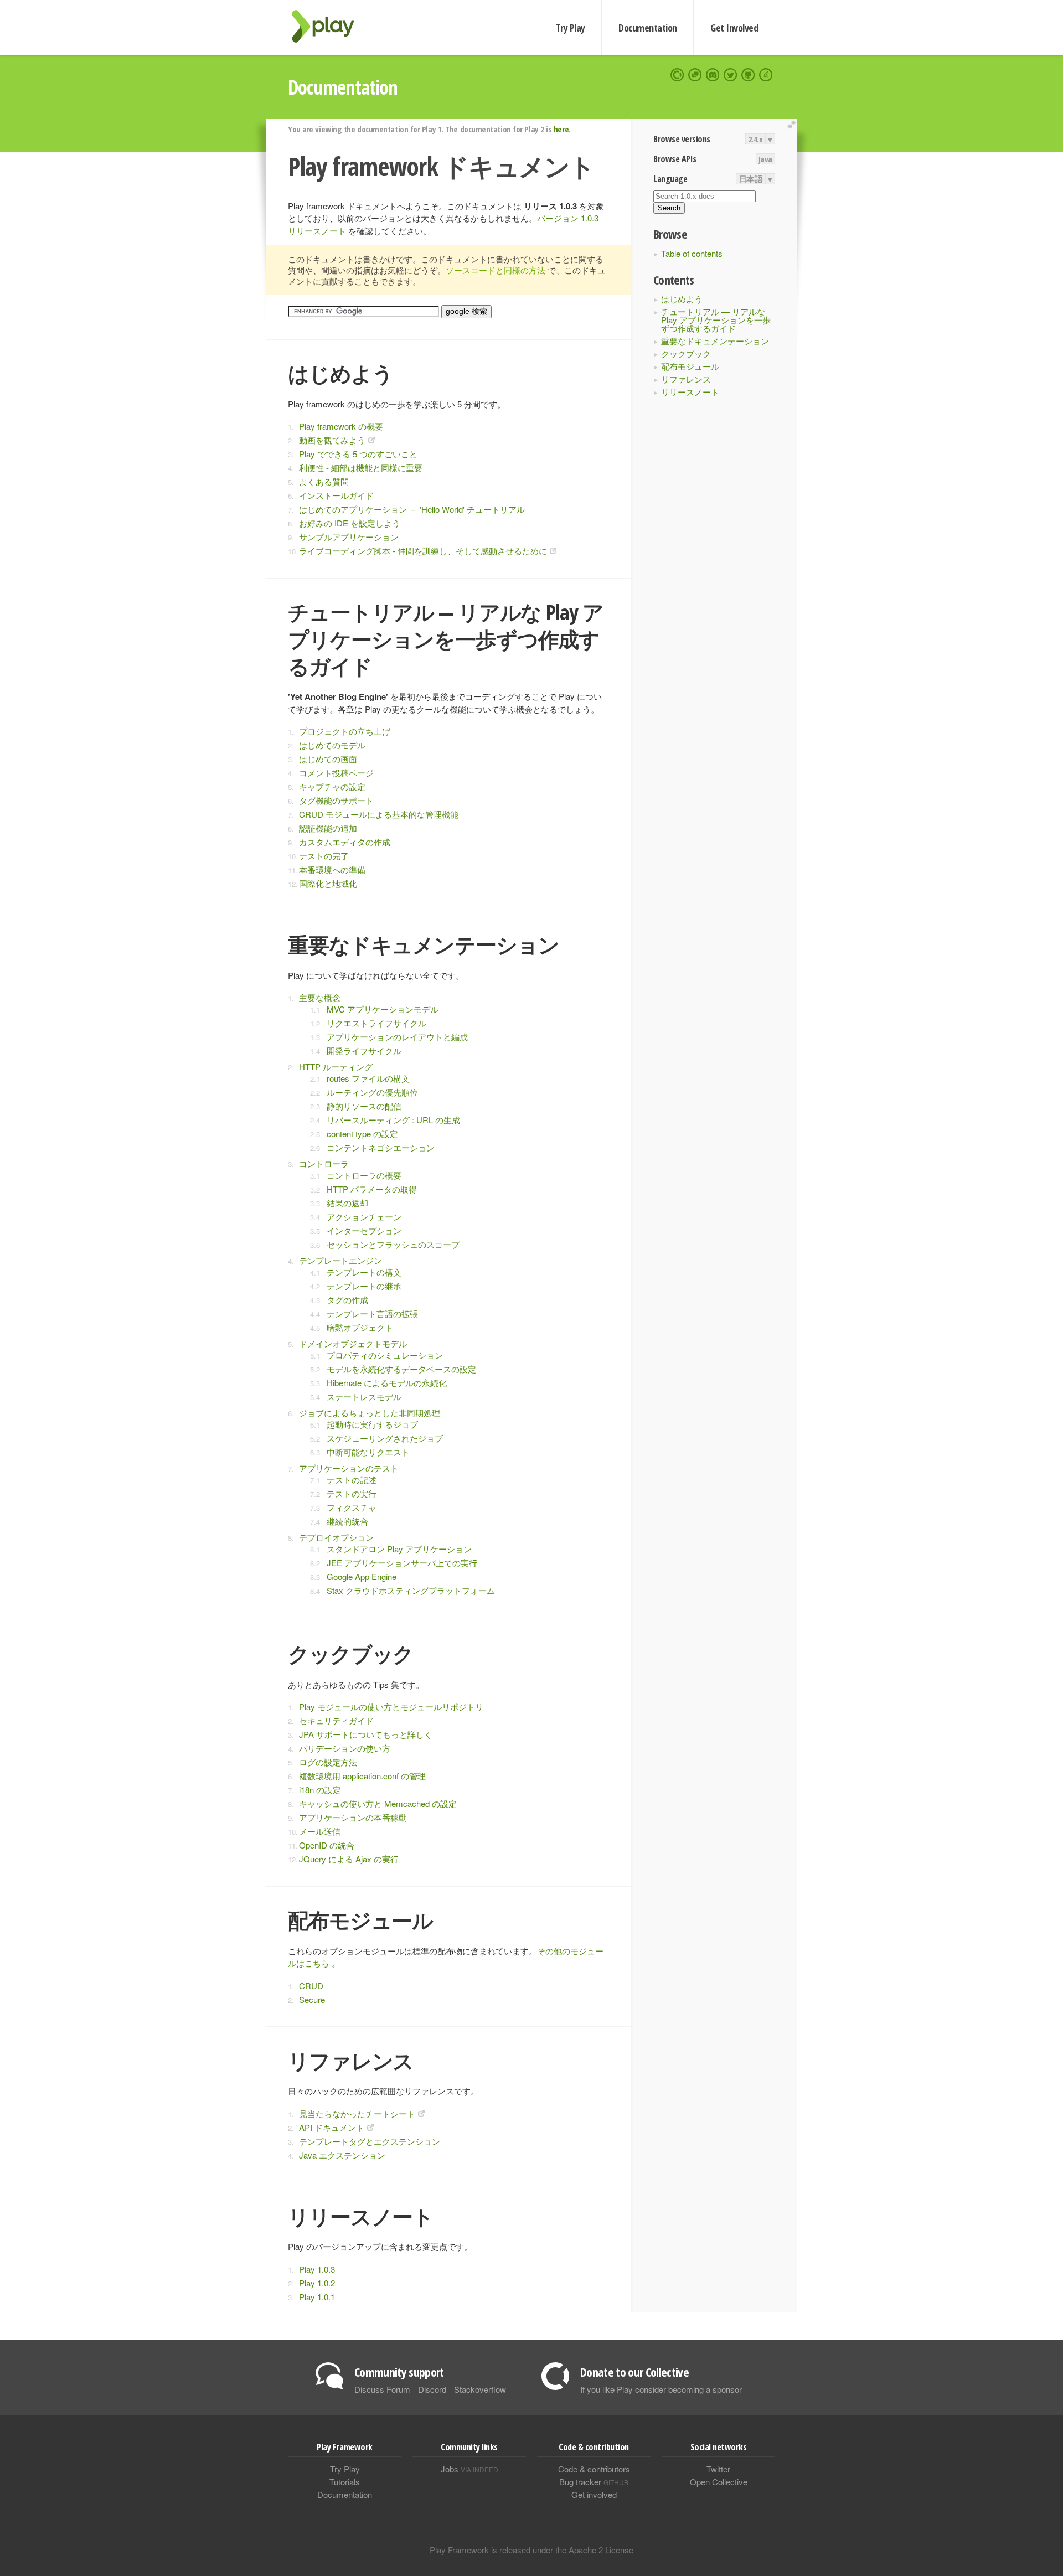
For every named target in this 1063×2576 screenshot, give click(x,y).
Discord (432, 2389)
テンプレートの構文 (364, 1272)
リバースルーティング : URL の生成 (393, 1120)
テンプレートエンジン (340, 1260)
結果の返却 (347, 1203)
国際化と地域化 (328, 883)
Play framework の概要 (341, 426)
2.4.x (755, 139)
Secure (312, 1999)
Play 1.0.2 (317, 2283)
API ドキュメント (332, 2127)
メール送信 (320, 1831)
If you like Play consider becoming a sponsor (661, 2389)
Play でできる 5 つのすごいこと (358, 454)
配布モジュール (690, 366)
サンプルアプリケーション (349, 537)
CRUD (311, 1986)
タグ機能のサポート (336, 800)
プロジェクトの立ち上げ (345, 731)
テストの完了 (324, 856)
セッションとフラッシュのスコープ (393, 1244)
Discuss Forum (382, 2389)
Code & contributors (594, 2469)
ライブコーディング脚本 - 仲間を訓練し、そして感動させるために (423, 551)
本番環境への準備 (332, 869)
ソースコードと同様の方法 (496, 270)
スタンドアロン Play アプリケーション (399, 1549)
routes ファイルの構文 (368, 1078)
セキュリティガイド (336, 1720)
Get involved (594, 2494)
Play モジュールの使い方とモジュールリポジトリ (391, 1707)
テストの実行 (352, 1493)
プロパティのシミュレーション (385, 1355)
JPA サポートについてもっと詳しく (366, 1734)
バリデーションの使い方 (345, 1748)
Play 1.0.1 (317, 2297)
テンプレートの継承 (364, 1286)
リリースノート (690, 392)
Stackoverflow (480, 2389)
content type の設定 (362, 1134)
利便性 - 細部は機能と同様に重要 (361, 468)
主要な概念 (320, 997)
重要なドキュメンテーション (715, 341)
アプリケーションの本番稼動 (353, 1817)
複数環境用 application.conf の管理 (362, 1776)
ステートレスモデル (364, 1397)
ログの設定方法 (328, 1762)
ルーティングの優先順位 (372, 1092)
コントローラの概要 (364, 1175)
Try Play (571, 28)
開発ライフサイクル (364, 1050)
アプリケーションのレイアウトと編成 (397, 1037)
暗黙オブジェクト (360, 1327)
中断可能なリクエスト (368, 1452)
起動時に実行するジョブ (372, 1424)
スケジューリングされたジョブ (385, 1438)
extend (793, 125)
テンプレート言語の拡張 (372, 1313)
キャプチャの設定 (332, 786)
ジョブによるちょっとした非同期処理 (370, 1413)
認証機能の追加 (328, 828)
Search (669, 208)
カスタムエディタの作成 (345, 842)
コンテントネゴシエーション (381, 1147)
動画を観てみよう (332, 440)
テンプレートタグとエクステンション (370, 2141)
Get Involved (734, 28)
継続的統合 (347, 1521)
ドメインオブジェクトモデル (353, 1343)
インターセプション (364, 1230)
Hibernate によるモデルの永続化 (387, 1383)
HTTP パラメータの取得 (372, 1189)
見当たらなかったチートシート (357, 2113)
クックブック (686, 353)
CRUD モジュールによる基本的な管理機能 (379, 814)
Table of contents (692, 253)
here (561, 129)
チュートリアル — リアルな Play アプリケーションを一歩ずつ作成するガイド (716, 320)
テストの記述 (352, 1480)
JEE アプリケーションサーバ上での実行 (402, 1563)
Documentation (647, 28)
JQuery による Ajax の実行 (349, 1859)
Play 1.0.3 (317, 2269)
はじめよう (682, 299)
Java (765, 159)
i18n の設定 (320, 1790)
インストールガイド (336, 495)
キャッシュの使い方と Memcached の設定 (378, 1803)
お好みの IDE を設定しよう (350, 523)
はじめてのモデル (332, 745)
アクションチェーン (364, 1217)
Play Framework (329, 26)
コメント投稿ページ (336, 773)
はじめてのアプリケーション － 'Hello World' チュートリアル (412, 509)
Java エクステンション (342, 2155)
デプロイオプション (336, 1537)
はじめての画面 (328, 759)
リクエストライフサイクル (376, 1023)
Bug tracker (594, 2482)
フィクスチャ (352, 1507)
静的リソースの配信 (364, 1106)
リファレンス (686, 379)
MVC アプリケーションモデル (383, 1009)
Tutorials (345, 2482)
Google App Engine (362, 1576)
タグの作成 (347, 1300)
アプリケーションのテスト (349, 1468)
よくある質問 (324, 481)
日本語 (751, 179)
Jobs (469, 2469)
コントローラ (324, 1163)
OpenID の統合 (327, 1845)
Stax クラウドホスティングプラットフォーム (411, 1590)
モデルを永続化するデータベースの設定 (401, 1369)
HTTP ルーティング (336, 1067)
